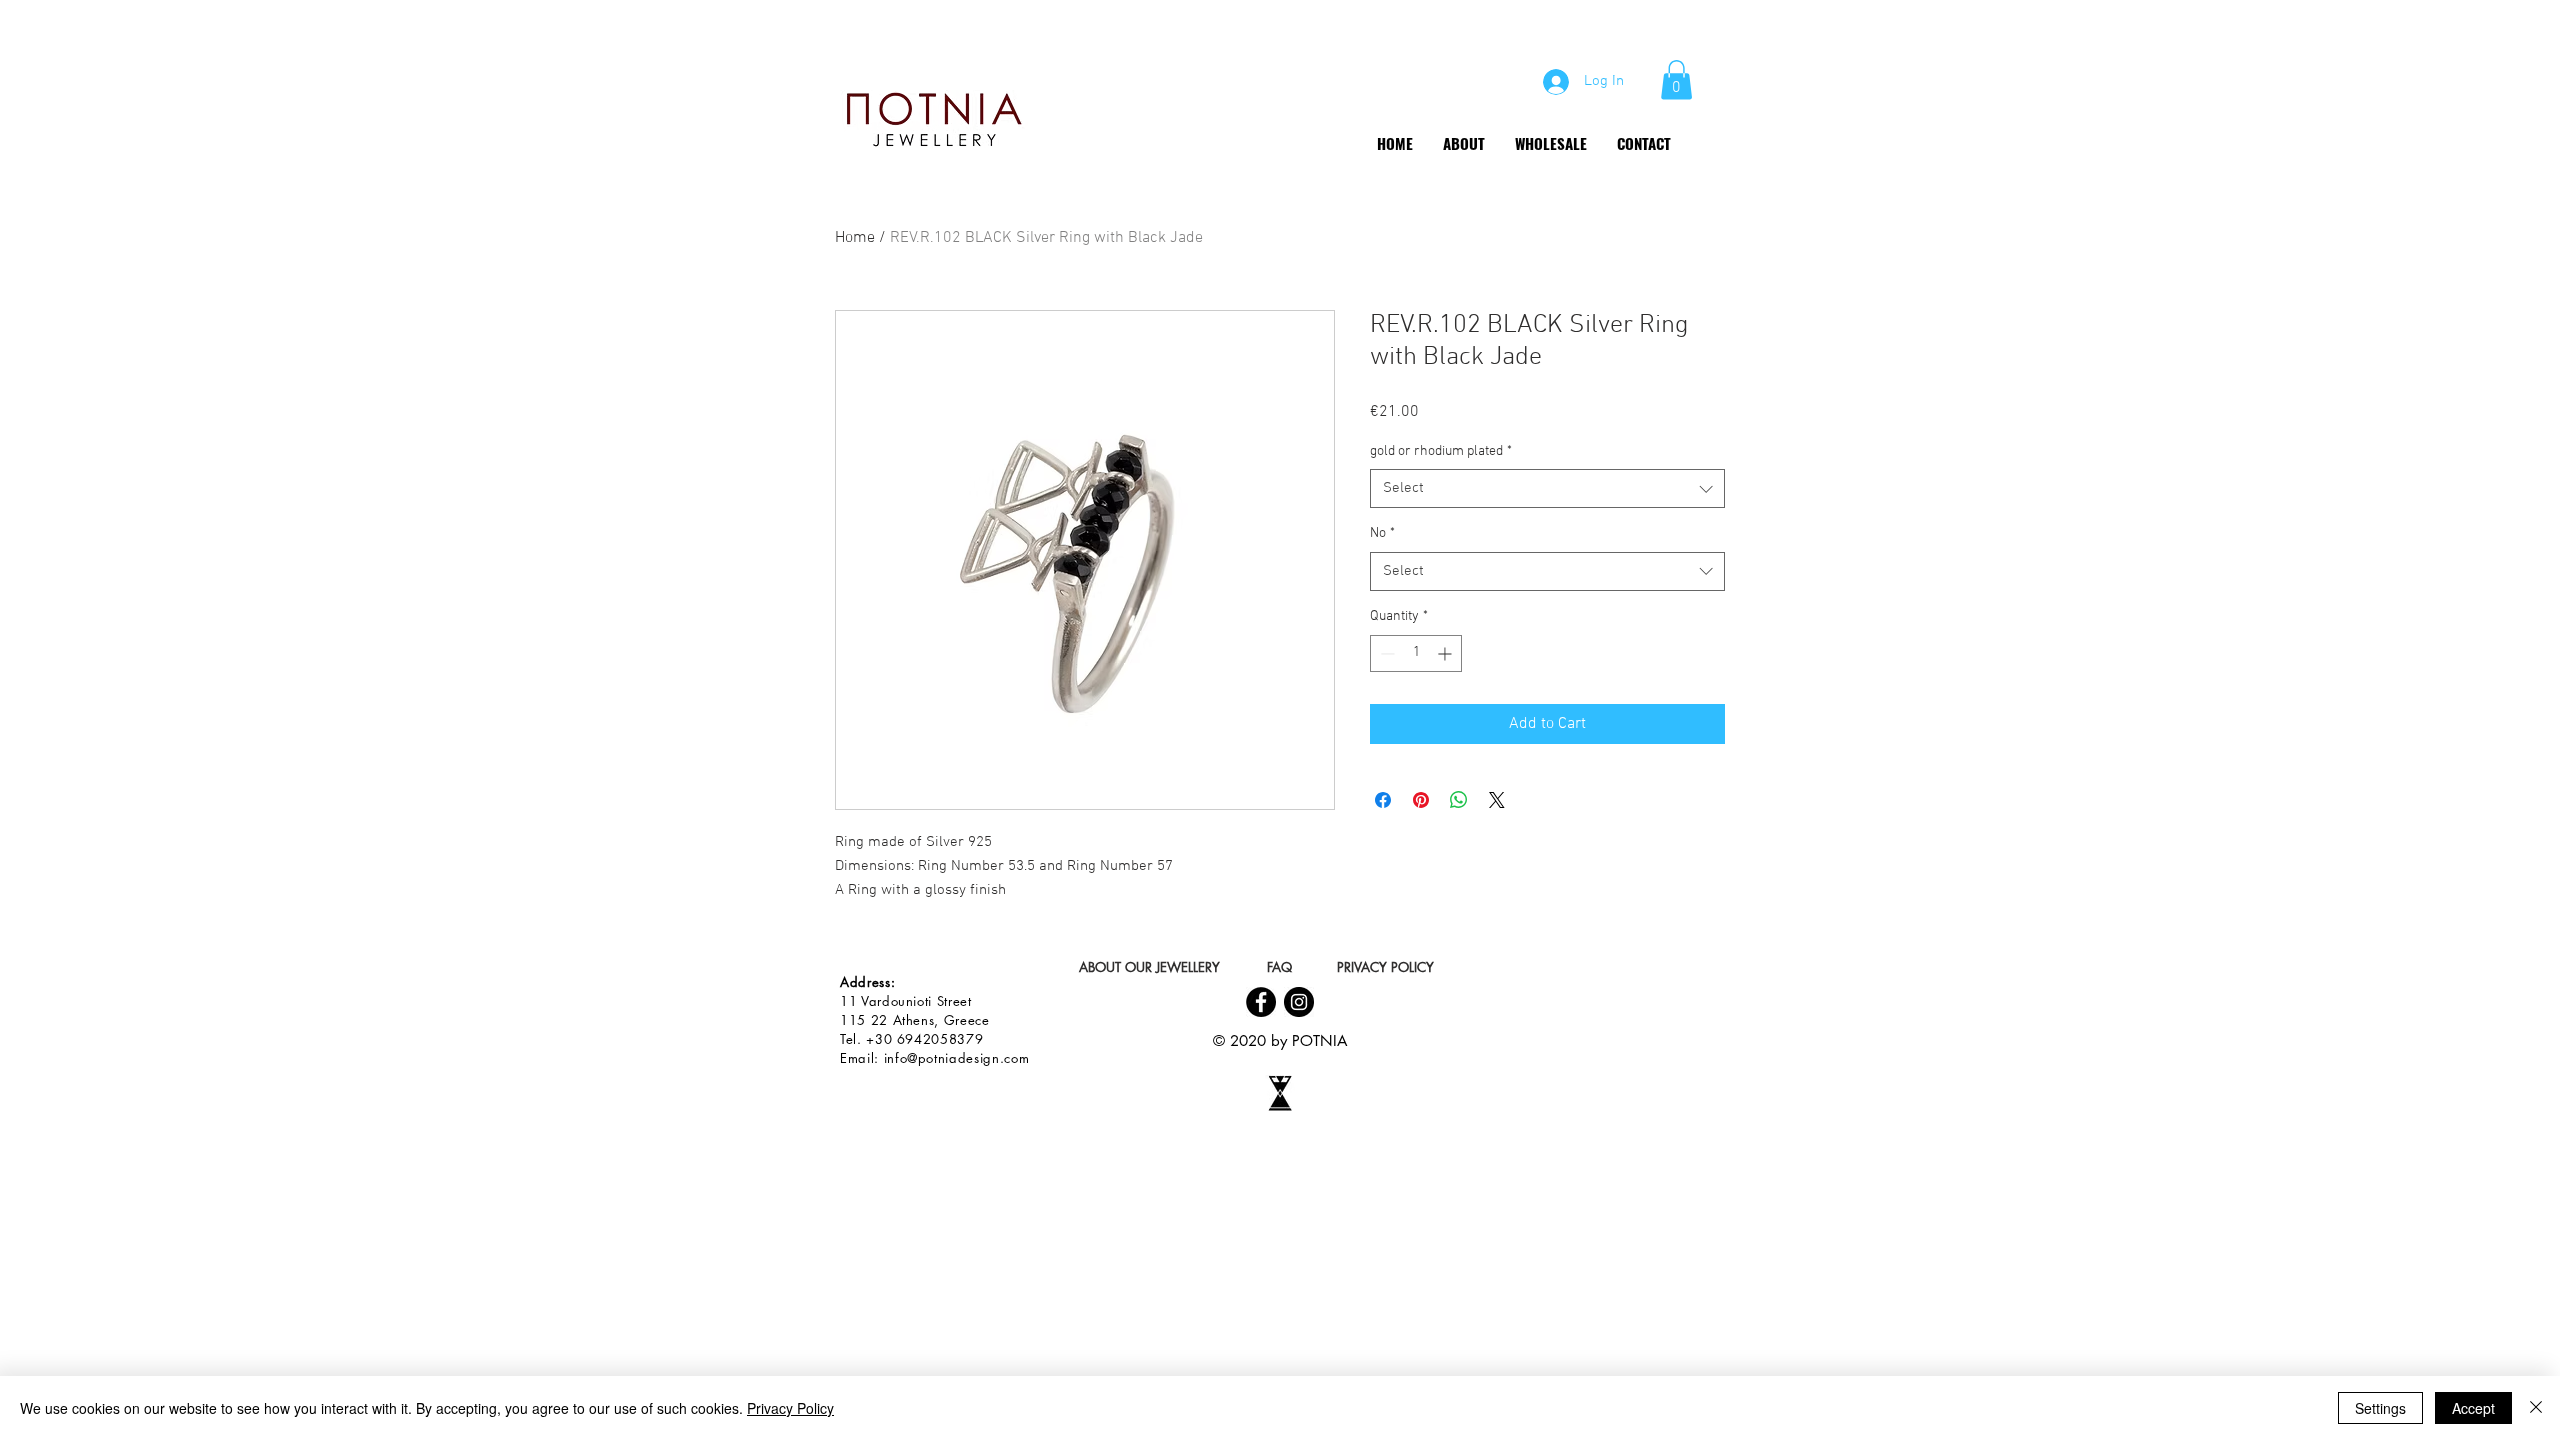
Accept (2473, 1408)
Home (855, 238)
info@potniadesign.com (957, 1058)
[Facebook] (1261, 1002)
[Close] (2536, 1408)
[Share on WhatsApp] (1459, 800)
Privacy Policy (790, 1408)
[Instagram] (1299, 1002)
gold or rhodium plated (1441, 451)
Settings (2380, 1408)
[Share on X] (1497, 800)
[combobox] (1547, 488)
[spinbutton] (1416, 653)
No (1382, 533)
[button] (1676, 79)
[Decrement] (1385, 653)
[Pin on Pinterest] (1421, 800)
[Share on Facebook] (1383, 800)
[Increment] (1446, 653)
